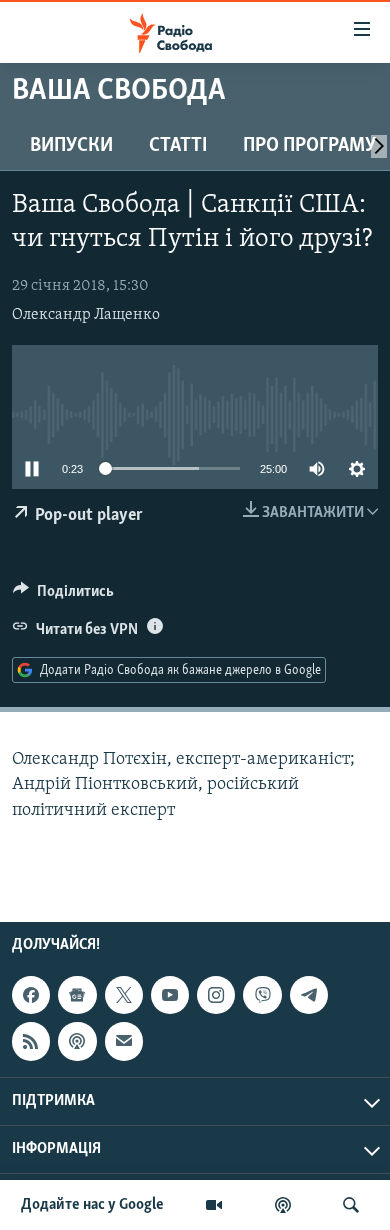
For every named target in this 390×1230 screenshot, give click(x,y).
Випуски (71, 146)
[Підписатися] (124, 1041)
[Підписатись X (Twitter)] (124, 995)
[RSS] (31, 1041)
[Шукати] (351, 1205)
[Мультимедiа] (214, 1205)
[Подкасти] (283, 1205)
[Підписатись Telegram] (309, 995)
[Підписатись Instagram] (216, 995)
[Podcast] (77, 1041)
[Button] (63, 596)
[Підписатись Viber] (262, 995)
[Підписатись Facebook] (31, 995)
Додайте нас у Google (92, 1205)
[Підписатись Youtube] (170, 995)
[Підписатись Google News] (77, 995)
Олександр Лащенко (86, 315)
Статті (178, 146)
